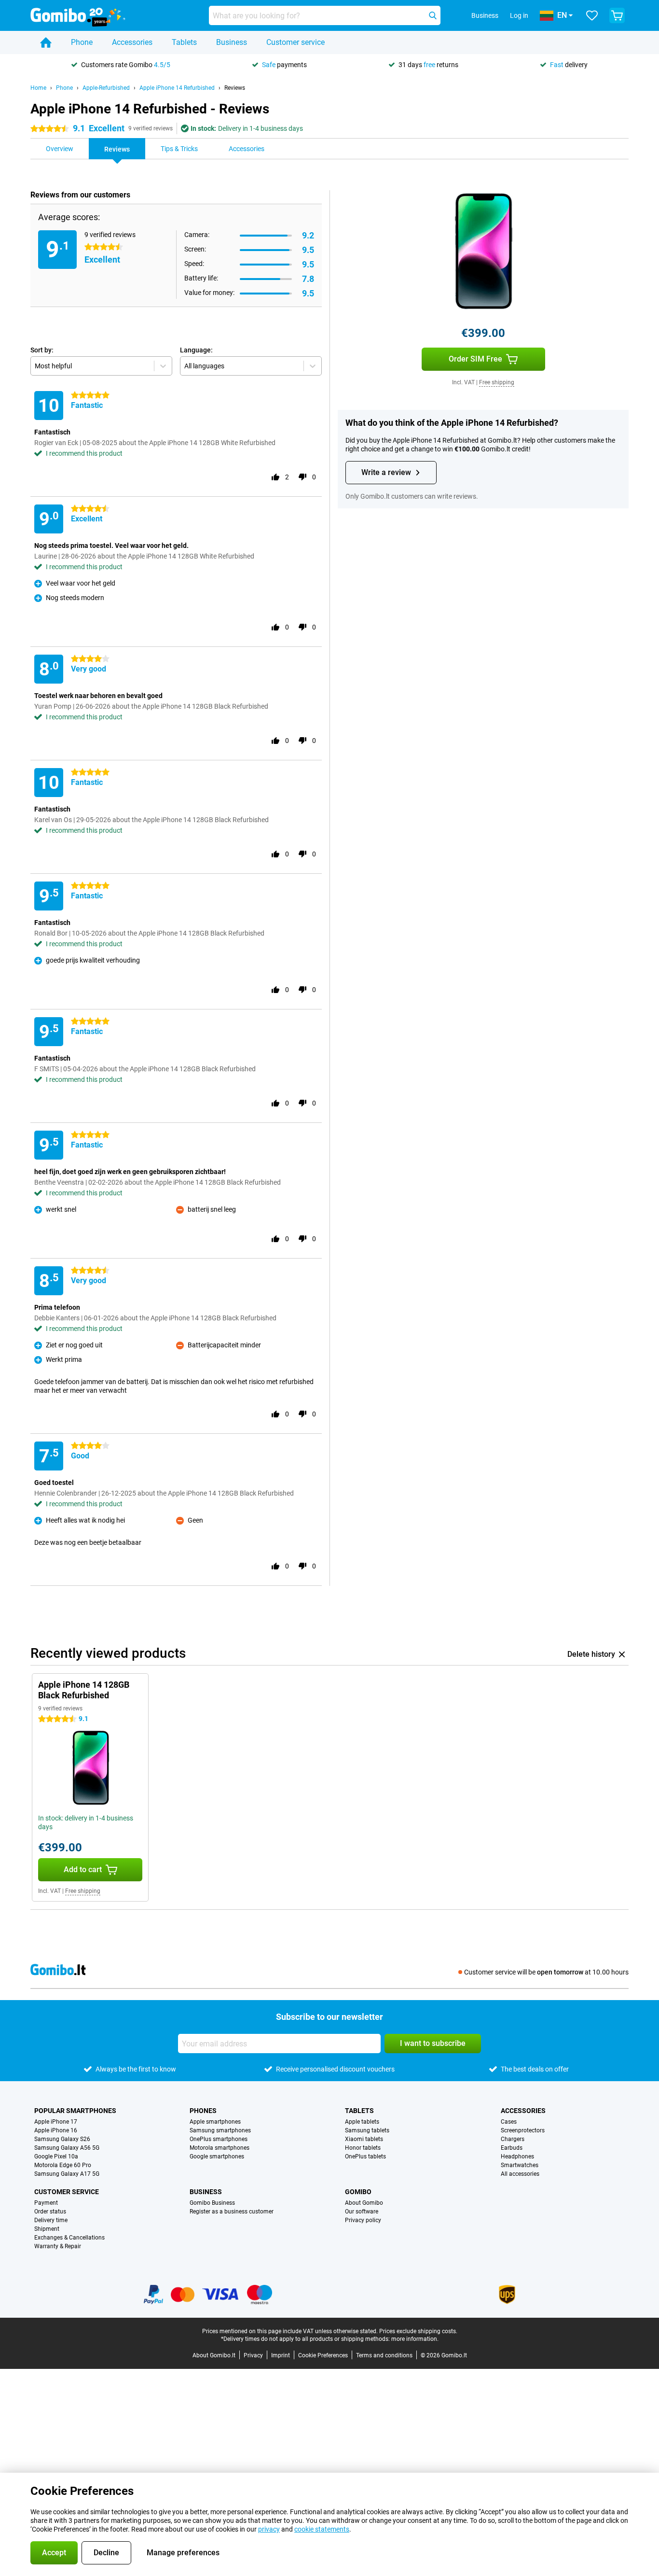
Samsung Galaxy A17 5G (67, 2174)
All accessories (520, 2174)
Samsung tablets (367, 2130)
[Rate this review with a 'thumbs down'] (302, 477)
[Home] (46, 42)
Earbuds (512, 2148)
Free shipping (497, 382)
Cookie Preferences (323, 2355)
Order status (50, 2212)
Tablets (184, 42)
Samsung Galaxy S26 (62, 2139)
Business (232, 42)
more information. (415, 2339)
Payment (46, 2203)
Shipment (47, 2229)
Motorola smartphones (220, 2148)
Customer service (295, 42)
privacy (269, 2529)
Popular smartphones (75, 2111)
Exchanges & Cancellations (69, 2238)
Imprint (281, 2355)
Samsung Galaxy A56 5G (67, 2148)
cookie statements (322, 2529)
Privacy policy (363, 2220)
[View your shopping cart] (617, 15)
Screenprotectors (523, 2130)
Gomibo (358, 2192)
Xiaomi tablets (364, 2139)
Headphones (517, 2156)
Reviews (235, 88)
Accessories (132, 42)
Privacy (253, 2355)
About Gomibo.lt (214, 2355)
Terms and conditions (384, 2355)
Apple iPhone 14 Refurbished (177, 88)
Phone (82, 42)
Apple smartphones (215, 2122)
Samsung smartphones (220, 2130)
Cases (509, 2122)
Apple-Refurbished (106, 88)
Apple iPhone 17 (56, 2122)
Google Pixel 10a (56, 2156)
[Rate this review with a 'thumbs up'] (275, 477)
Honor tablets (363, 2148)
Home (38, 88)
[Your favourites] (592, 15)
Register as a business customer (232, 2212)
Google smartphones (217, 2156)
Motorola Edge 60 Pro (63, 2165)
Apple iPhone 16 (56, 2130)
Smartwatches (520, 2165)
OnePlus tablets (365, 2156)
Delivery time (51, 2220)
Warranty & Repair (58, 2246)
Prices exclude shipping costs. (418, 2331)
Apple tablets (362, 2122)
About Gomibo (364, 2203)
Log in (519, 15)
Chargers (513, 2139)
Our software (362, 2212)
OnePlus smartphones (219, 2139)
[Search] (433, 15)
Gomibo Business (212, 2203)
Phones (203, 2111)
